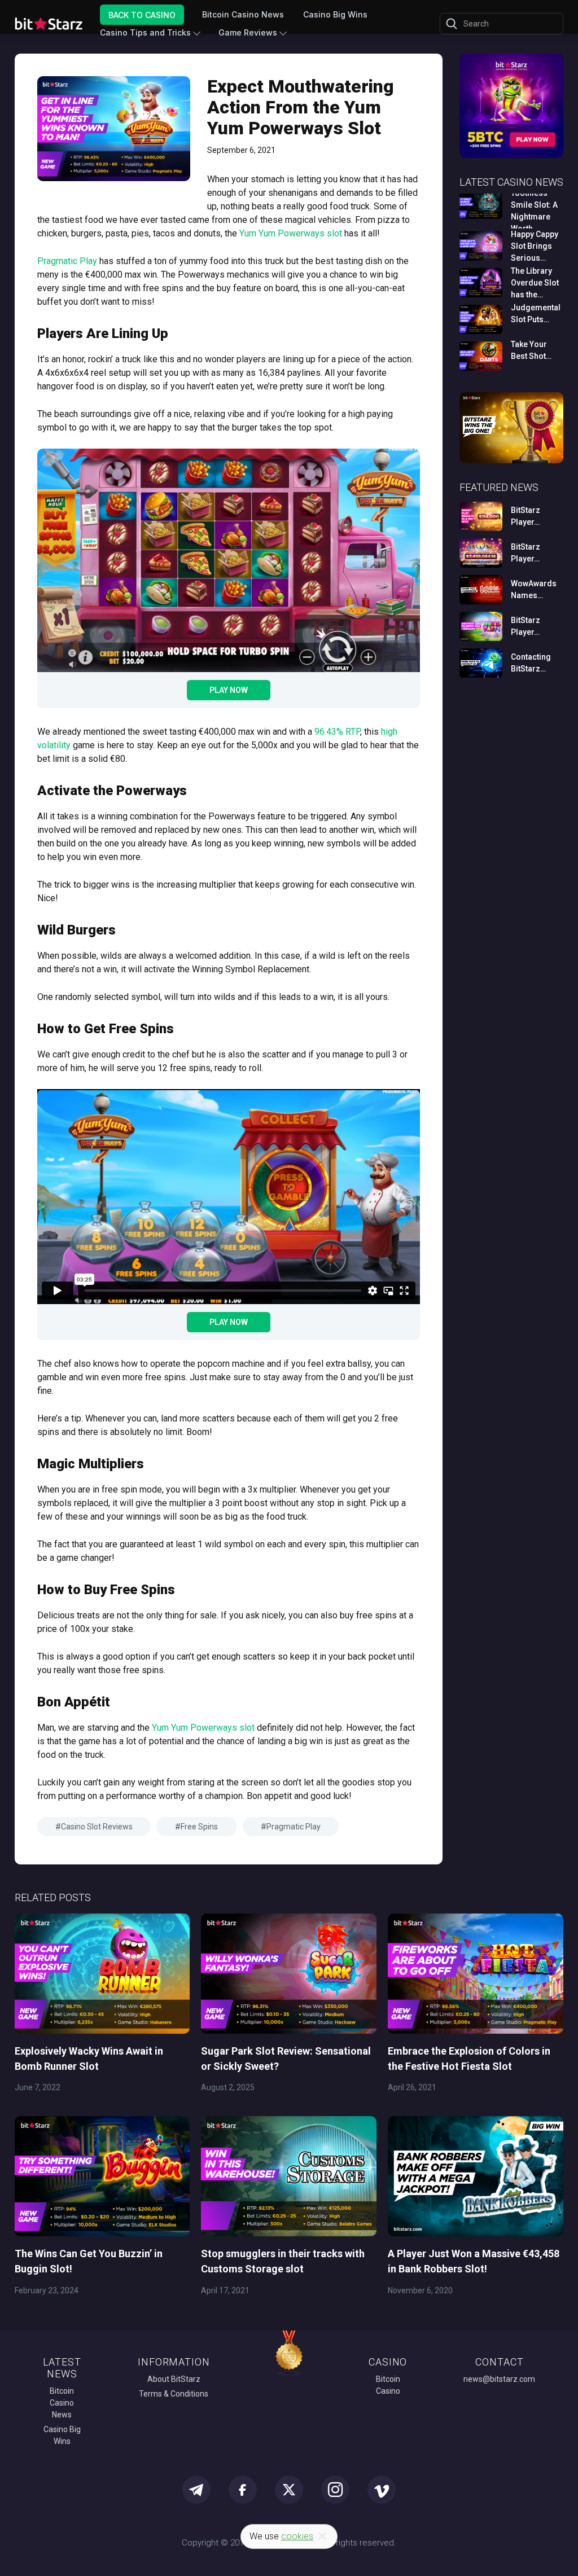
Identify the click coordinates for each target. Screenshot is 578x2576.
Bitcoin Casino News (243, 14)
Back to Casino (142, 14)
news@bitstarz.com (499, 2379)
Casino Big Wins (335, 14)
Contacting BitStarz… (531, 663)
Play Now (229, 690)
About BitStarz (174, 2379)
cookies (297, 2536)
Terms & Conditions (174, 2394)
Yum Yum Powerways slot (291, 233)
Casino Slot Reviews (97, 1827)
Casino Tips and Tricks (145, 32)
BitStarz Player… (526, 516)
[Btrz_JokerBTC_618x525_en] (512, 156)
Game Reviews (248, 32)
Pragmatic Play (67, 261)
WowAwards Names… (534, 589)
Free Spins (199, 1827)
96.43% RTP (337, 732)
